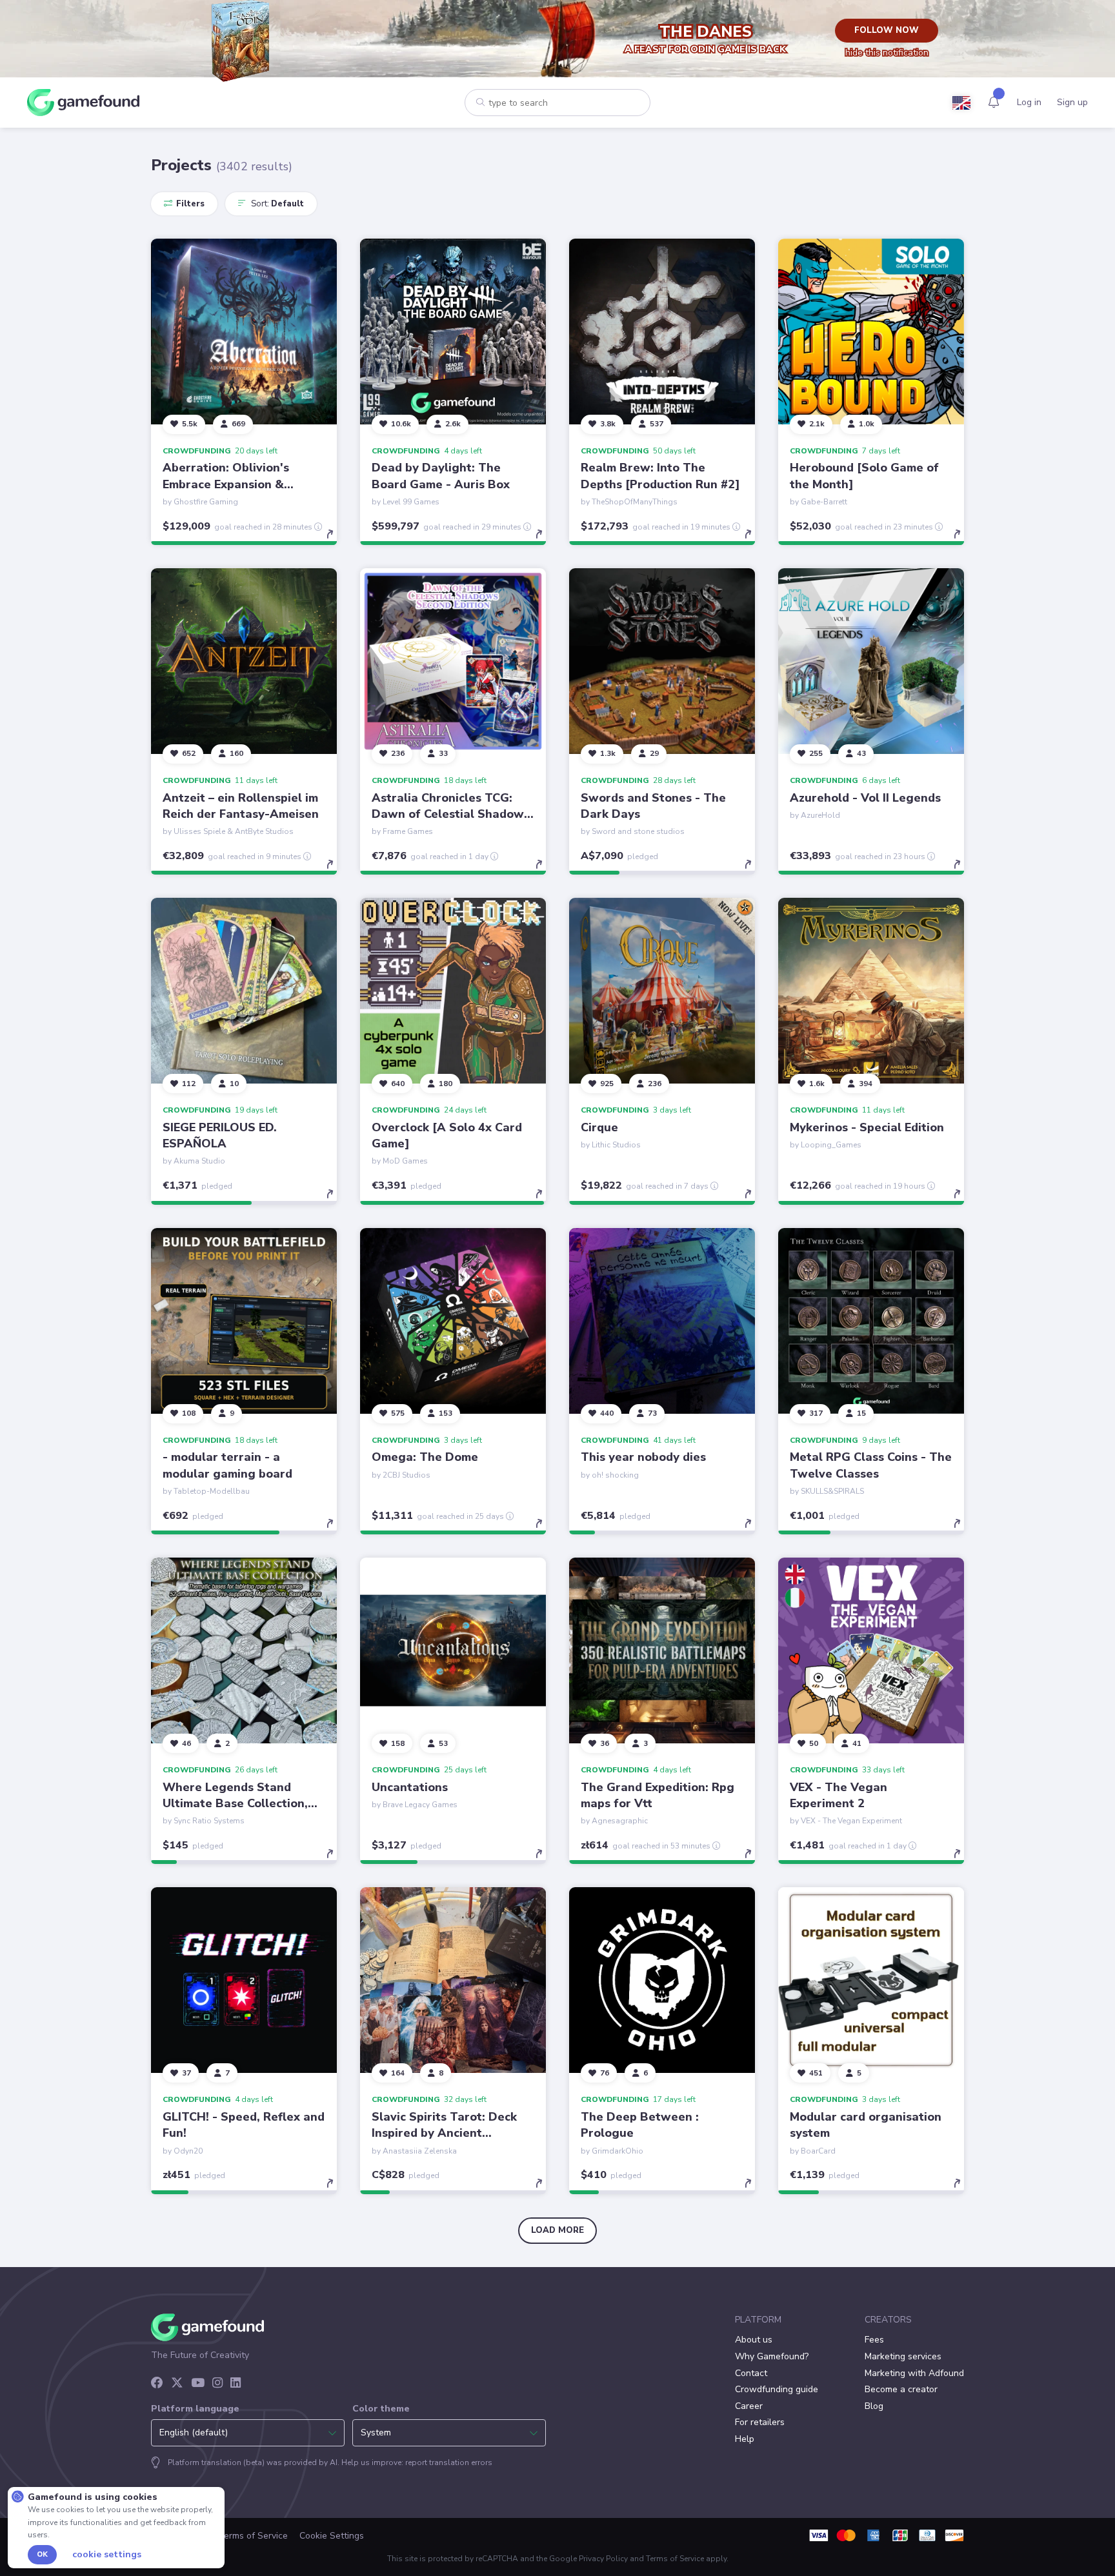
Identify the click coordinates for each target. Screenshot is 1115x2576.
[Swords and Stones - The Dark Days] (662, 661)
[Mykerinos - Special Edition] (871, 991)
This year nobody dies (643, 1457)
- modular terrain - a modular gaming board (227, 1465)
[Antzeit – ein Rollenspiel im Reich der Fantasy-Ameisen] (244, 661)
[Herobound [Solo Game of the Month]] (871, 332)
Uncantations (410, 1787)
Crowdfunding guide (777, 2389)
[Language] (961, 103)
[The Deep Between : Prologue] (662, 1980)
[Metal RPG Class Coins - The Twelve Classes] (871, 1321)
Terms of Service (253, 2536)
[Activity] (994, 102)
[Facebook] (157, 2384)
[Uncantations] (453, 1650)
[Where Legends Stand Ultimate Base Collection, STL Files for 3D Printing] (244, 1650)
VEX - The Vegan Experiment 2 (839, 1795)
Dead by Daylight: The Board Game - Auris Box (441, 476)
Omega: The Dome (425, 1457)
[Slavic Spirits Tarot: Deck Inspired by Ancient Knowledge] (453, 1980)
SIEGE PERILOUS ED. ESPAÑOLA (220, 1135)
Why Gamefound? (772, 2356)
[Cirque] (662, 991)
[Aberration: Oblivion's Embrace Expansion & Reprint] (244, 332)
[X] (177, 2384)
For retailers (760, 2422)
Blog (874, 2406)
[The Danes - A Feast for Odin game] (245, 39)
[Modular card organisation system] (871, 1980)
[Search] (480, 102)
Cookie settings (107, 2555)
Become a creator (901, 2389)
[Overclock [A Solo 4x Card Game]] (453, 991)
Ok (42, 2554)
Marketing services (903, 2356)
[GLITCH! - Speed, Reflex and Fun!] (244, 1980)
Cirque (599, 1127)
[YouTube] (198, 2384)
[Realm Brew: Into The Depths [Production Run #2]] (662, 332)
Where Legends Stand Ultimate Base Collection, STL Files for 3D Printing (235, 1803)
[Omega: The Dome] (453, 1321)
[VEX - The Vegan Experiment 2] (871, 1650)
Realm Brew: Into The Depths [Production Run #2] (660, 476)
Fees (874, 2340)
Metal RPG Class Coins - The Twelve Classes (871, 1465)
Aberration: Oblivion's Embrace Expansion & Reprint (226, 484)
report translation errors (449, 2462)
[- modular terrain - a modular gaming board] (244, 1321)
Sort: (276, 204)
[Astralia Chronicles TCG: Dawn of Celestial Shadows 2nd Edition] (453, 661)
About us (754, 2340)
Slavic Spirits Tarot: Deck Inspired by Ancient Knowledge (444, 2133)
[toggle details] (336, 540)
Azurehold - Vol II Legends (865, 798)
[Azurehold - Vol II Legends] (871, 661)
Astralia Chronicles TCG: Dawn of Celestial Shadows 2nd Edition (451, 814)
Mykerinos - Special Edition (867, 1127)
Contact (751, 2373)
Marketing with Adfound (914, 2373)
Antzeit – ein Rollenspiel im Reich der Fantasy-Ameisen (241, 806)
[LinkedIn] (236, 2384)
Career (749, 2406)
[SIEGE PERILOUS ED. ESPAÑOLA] (244, 991)
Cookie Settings (332, 2536)
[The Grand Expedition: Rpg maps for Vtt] (662, 1650)
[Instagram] (217, 2384)
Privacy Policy (603, 2559)
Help (745, 2439)
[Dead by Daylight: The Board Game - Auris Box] (453, 332)
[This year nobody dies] (662, 1321)
